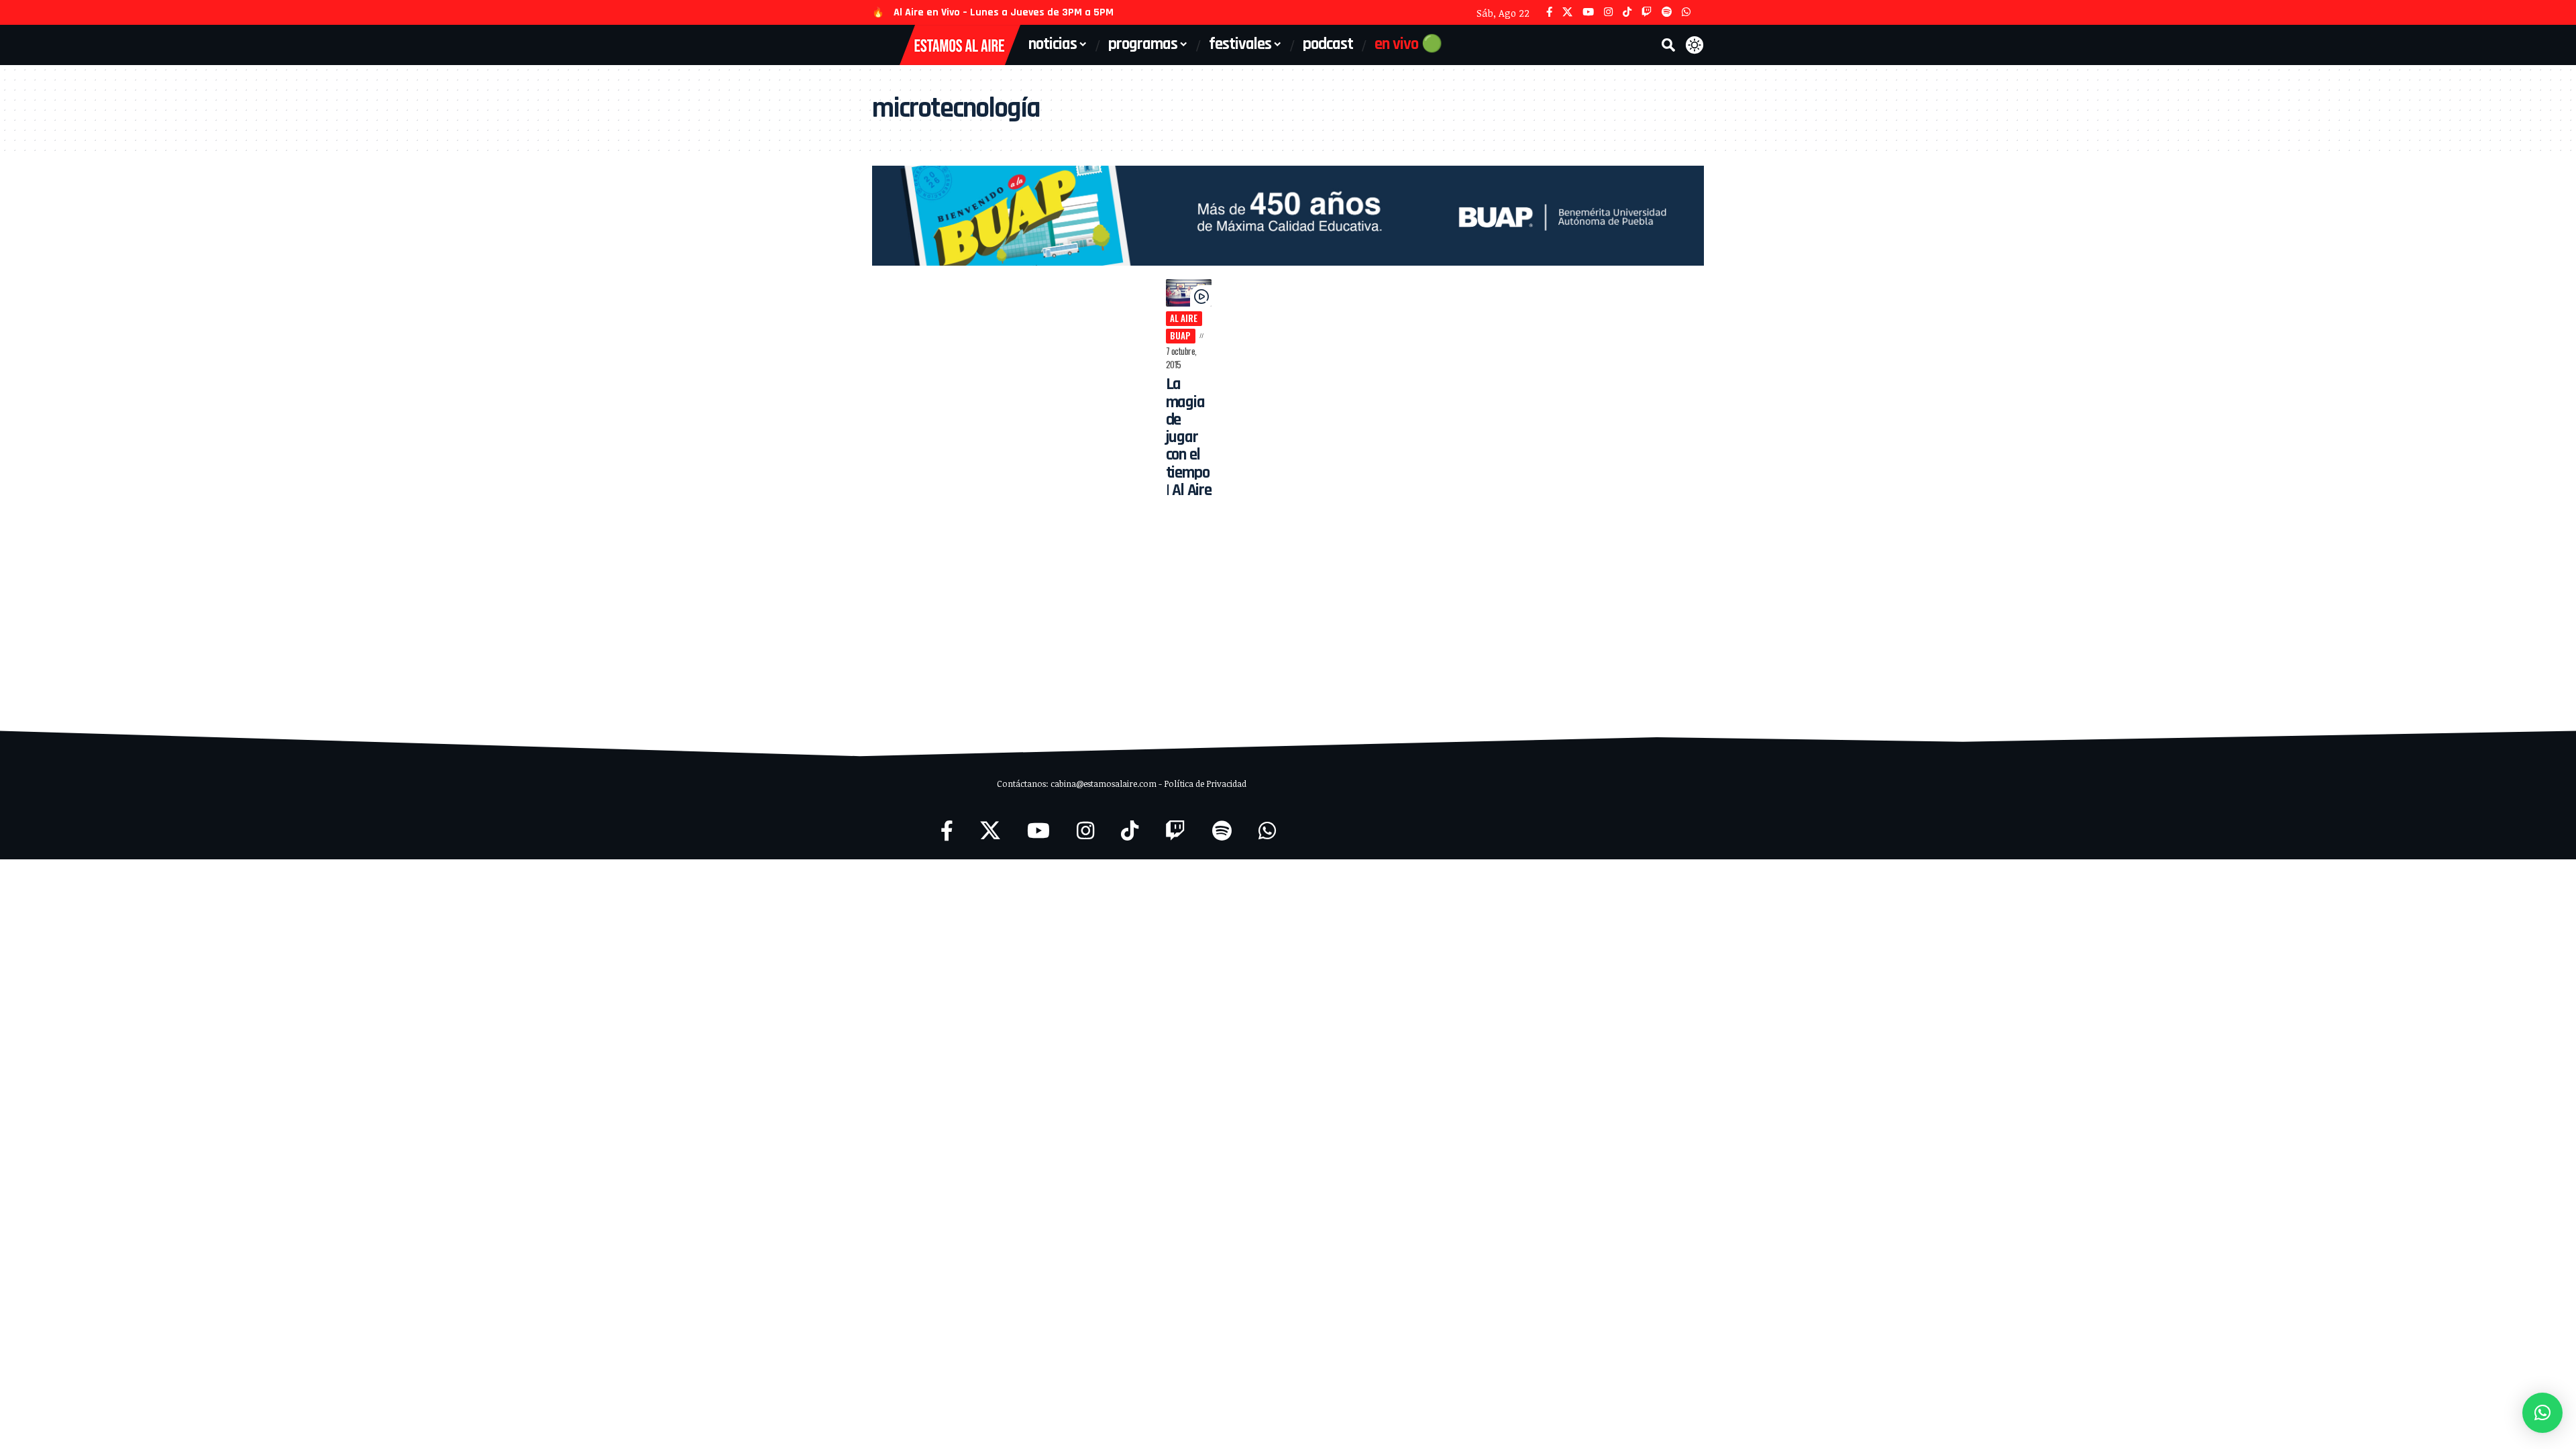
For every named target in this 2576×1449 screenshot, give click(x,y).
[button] (1668, 45)
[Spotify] (1667, 12)
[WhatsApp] (1686, 12)
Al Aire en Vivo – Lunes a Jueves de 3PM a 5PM (1004, 12)
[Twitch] (1647, 12)
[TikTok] (1627, 12)
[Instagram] (1608, 12)
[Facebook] (1549, 12)
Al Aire (1184, 318)
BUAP (1180, 335)
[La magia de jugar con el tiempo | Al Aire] (1189, 293)
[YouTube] (1588, 12)
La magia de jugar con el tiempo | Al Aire (1189, 437)
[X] (1567, 12)
